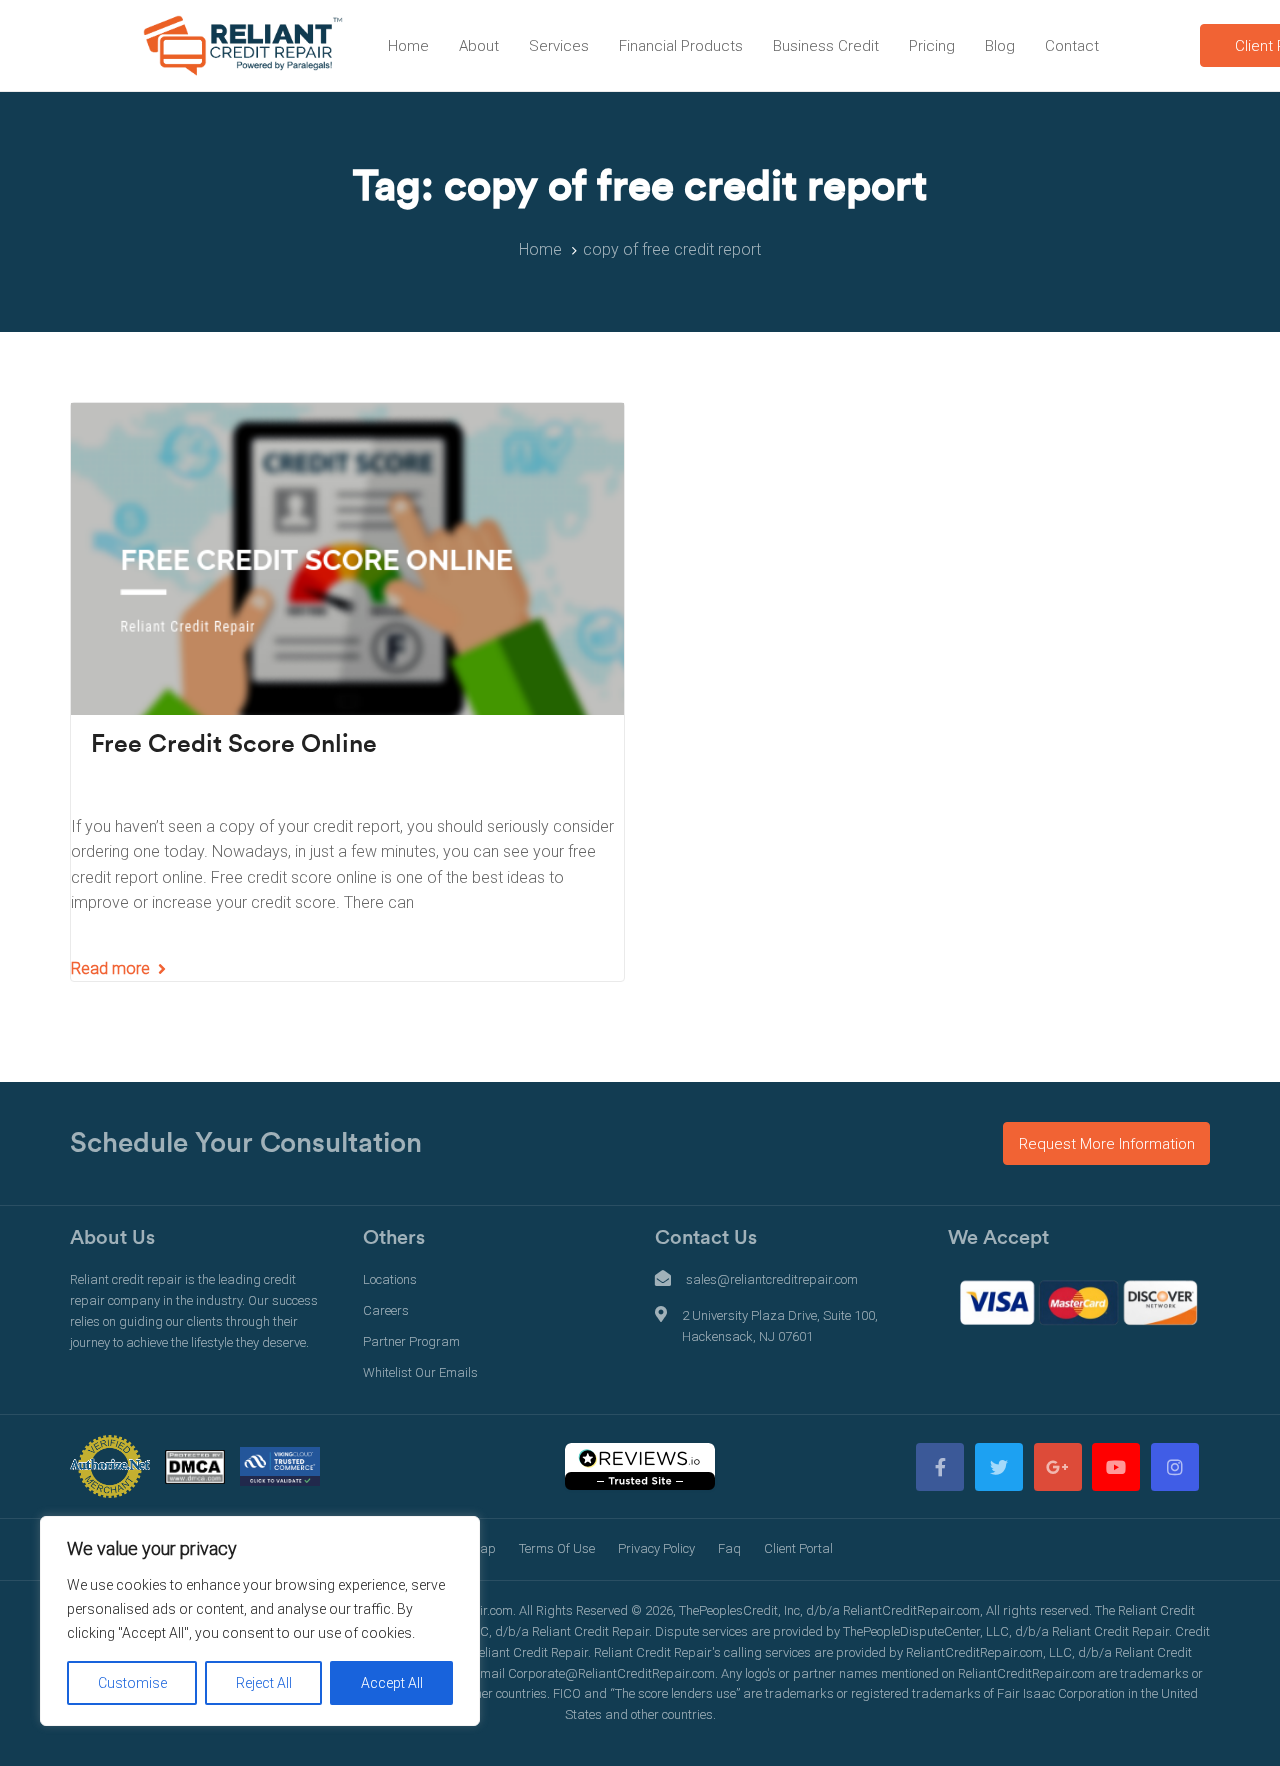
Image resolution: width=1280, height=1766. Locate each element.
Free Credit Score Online (234, 744)
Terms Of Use (557, 1548)
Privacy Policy (656, 1548)
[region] (260, 1621)
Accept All (392, 1683)
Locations (390, 1279)
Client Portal (798, 1548)
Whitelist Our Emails (420, 1372)
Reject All (264, 1683)
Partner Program (411, 1341)
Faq (729, 1548)
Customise (132, 1683)
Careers (386, 1310)
